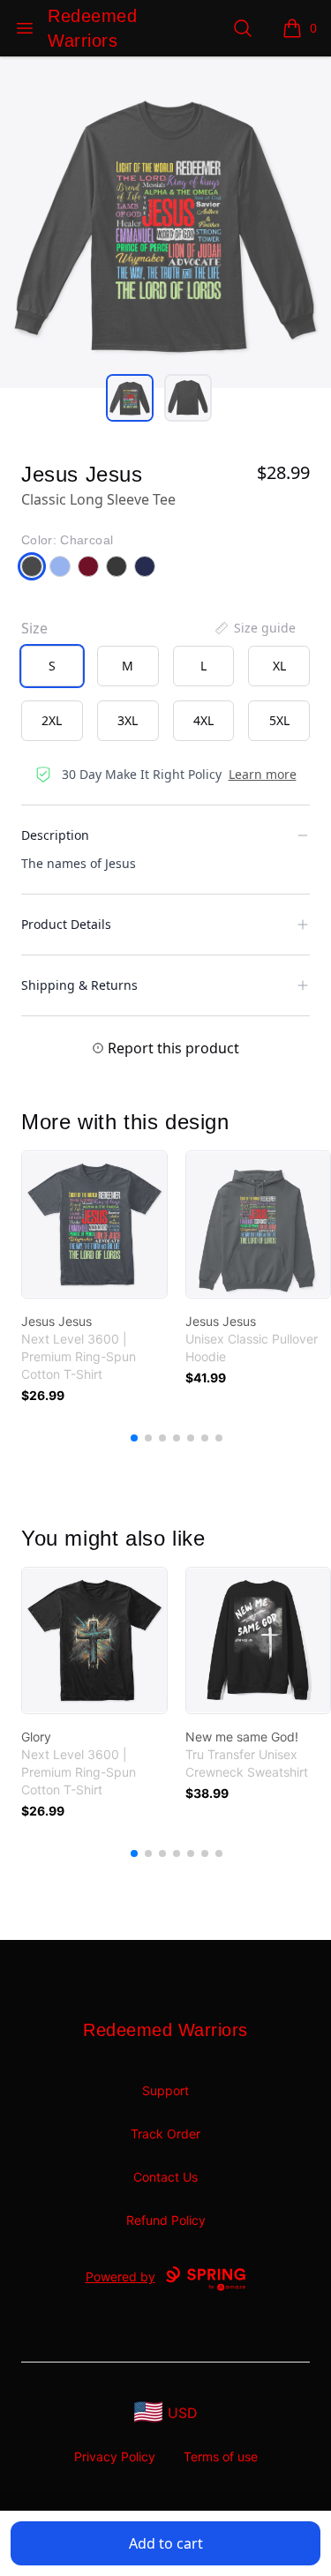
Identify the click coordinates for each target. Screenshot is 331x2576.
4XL (203, 720)
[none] (254, 628)
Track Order (165, 2134)
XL (279, 666)
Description (55, 835)
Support (165, 2090)
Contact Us (165, 2177)
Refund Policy (166, 2220)
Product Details (66, 924)
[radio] (52, 666)
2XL (52, 720)
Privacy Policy (115, 2456)
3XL (128, 720)
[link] (94, 1224)
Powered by (120, 2276)
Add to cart (166, 2543)
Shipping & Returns (79, 985)
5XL (279, 720)
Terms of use (221, 2456)
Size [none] (34, 628)
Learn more (263, 774)
